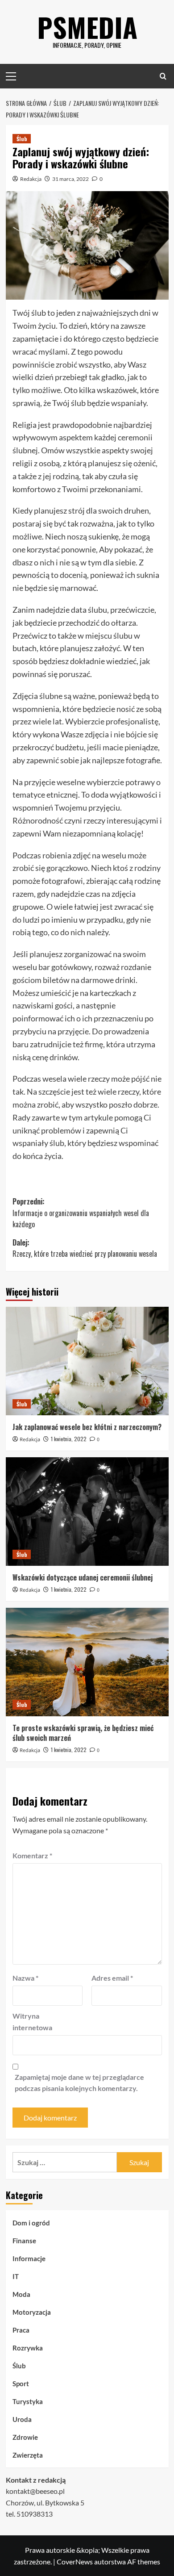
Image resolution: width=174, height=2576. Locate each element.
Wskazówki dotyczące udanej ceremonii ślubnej (83, 1577)
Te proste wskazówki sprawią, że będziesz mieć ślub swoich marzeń (83, 1733)
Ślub (22, 139)
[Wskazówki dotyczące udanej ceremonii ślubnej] (87, 1512)
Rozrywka (28, 2348)
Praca (21, 2330)
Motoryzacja (32, 2312)
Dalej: (85, 1248)
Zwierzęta (28, 2455)
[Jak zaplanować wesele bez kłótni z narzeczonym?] (87, 1361)
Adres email (112, 1978)
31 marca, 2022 (70, 179)
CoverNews (75, 2561)
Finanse (24, 2241)
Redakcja (31, 179)
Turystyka (28, 2401)
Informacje (29, 2258)
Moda (21, 2294)
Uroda (22, 2419)
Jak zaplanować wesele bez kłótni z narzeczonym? (87, 1427)
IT (16, 2276)
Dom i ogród (31, 2223)
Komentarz (32, 1855)
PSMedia (87, 27)
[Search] (163, 76)
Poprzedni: (81, 1213)
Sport (21, 2384)
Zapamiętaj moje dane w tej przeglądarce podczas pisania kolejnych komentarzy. (79, 2083)
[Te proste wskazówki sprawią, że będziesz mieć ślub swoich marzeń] (87, 1662)
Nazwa (25, 1978)
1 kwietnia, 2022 (69, 1439)
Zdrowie (25, 2437)
